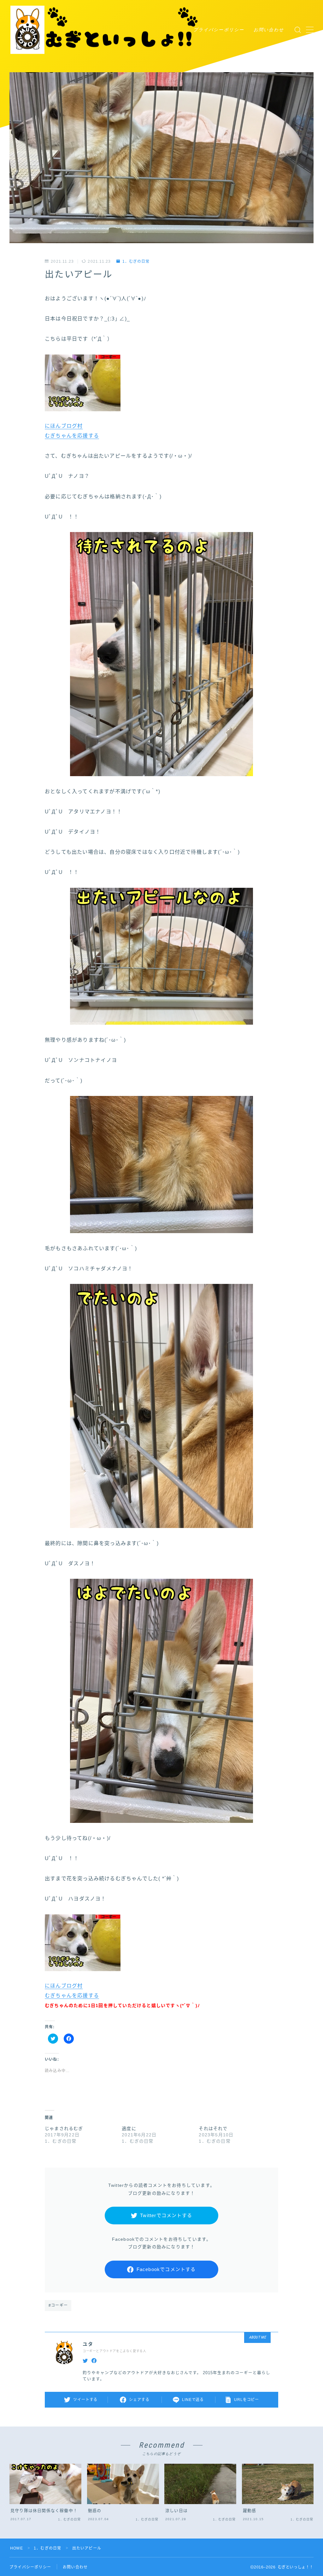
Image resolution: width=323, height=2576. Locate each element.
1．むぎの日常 (136, 261)
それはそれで (213, 2128)
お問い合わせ (269, 30)
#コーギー (58, 2305)
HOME (17, 2548)
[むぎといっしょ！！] (105, 30)
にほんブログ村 (64, 426)
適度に (129, 2128)
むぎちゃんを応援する (72, 436)
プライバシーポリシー (219, 30)
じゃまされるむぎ (64, 2128)
